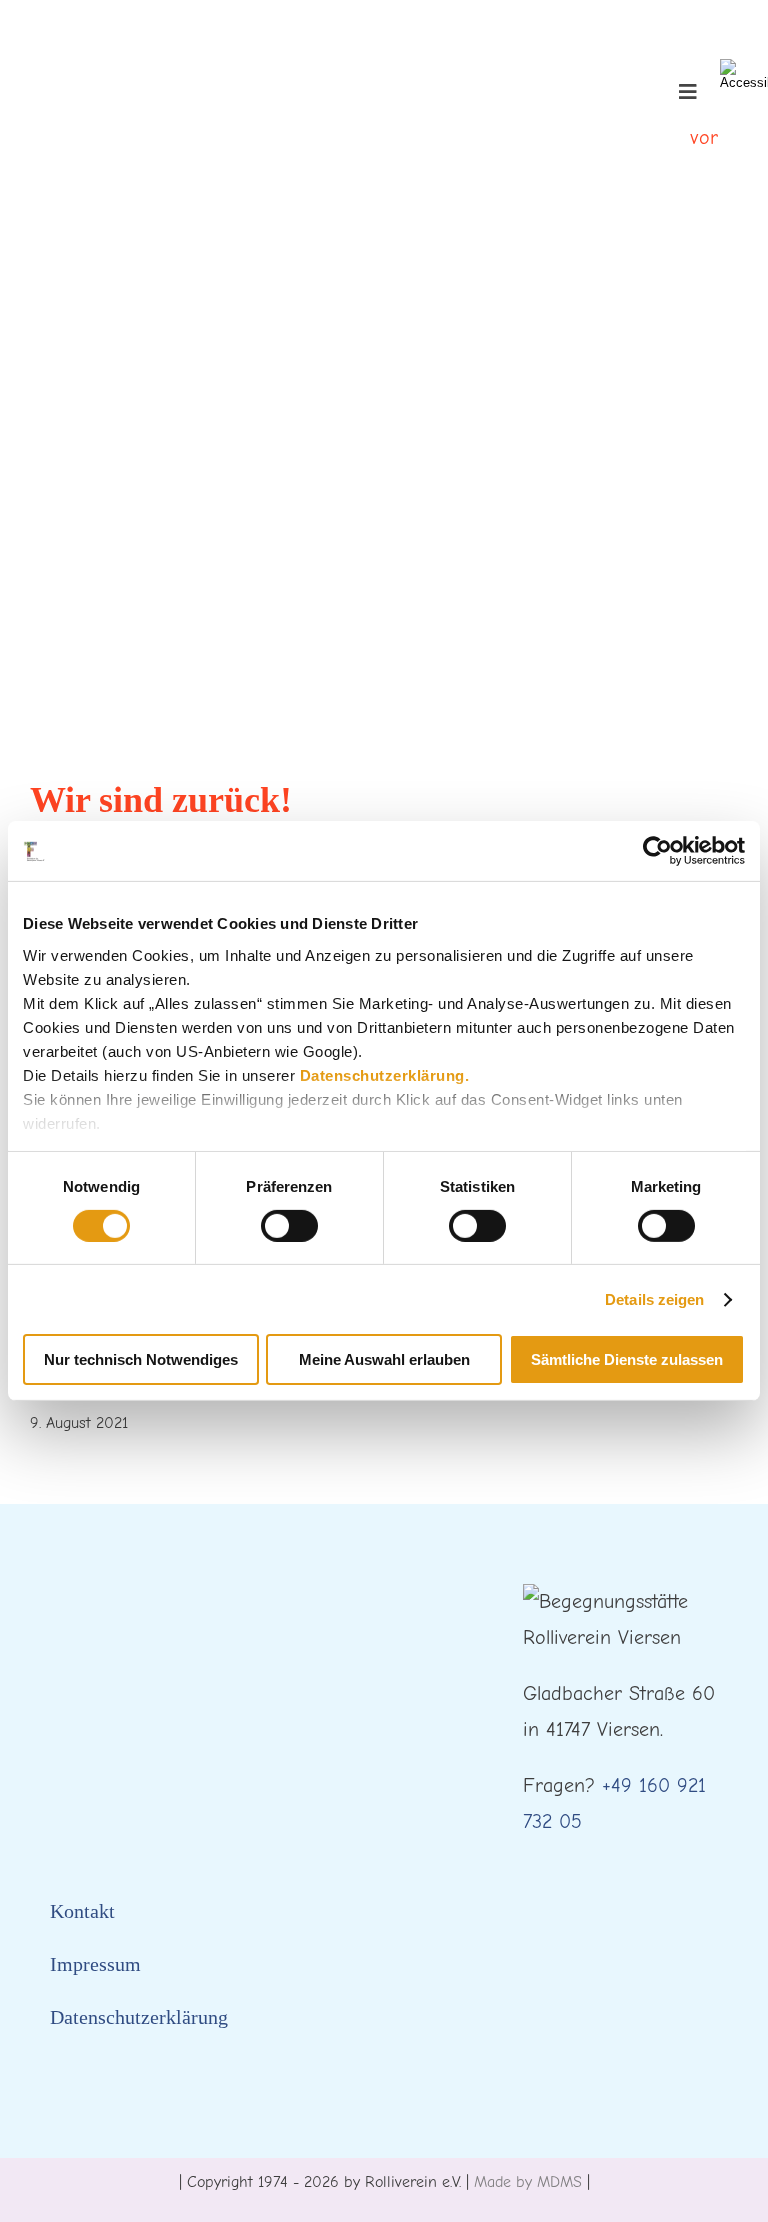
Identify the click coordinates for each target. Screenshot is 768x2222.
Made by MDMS (528, 2182)
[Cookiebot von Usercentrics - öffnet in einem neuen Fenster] (657, 851)
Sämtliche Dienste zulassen (627, 1359)
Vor (703, 137)
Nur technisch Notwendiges (141, 1359)
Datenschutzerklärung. (385, 1074)
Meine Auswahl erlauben (384, 1359)
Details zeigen (654, 1299)
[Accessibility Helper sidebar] (744, 74)
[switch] (289, 1226)
